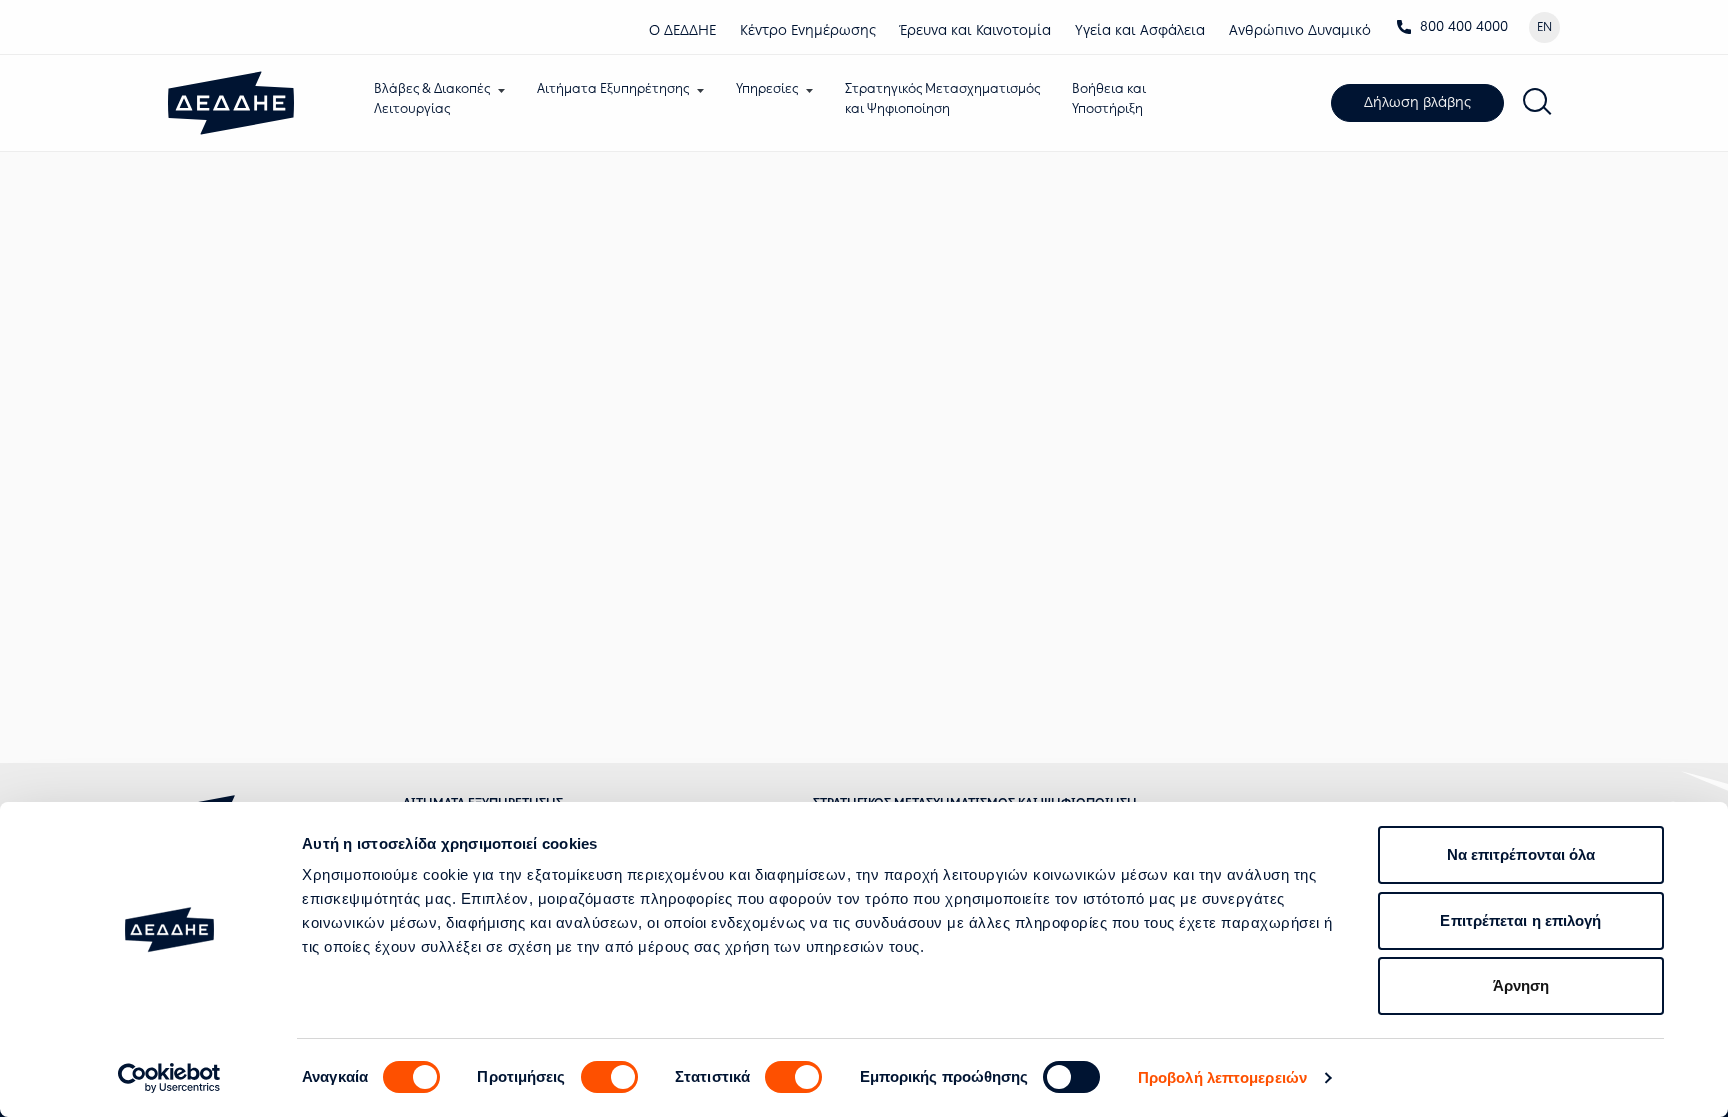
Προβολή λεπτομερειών (1222, 1077)
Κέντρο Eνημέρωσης (808, 30)
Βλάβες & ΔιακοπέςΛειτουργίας (432, 98)
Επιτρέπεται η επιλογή (1520, 920)
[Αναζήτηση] (1538, 103)
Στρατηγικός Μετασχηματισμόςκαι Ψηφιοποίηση (942, 98)
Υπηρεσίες (767, 88)
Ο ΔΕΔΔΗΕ (682, 30)
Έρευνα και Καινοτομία (975, 30)
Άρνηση (1521, 985)
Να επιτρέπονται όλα (1521, 854)
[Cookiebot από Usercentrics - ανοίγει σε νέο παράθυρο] (169, 1078)
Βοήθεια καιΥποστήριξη (1109, 98)
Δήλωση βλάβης (1417, 102)
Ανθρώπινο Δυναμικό (1300, 30)
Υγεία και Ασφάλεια (1140, 30)
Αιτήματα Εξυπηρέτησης (613, 88)
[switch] (609, 1077)
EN (1544, 27)
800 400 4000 (1464, 26)
